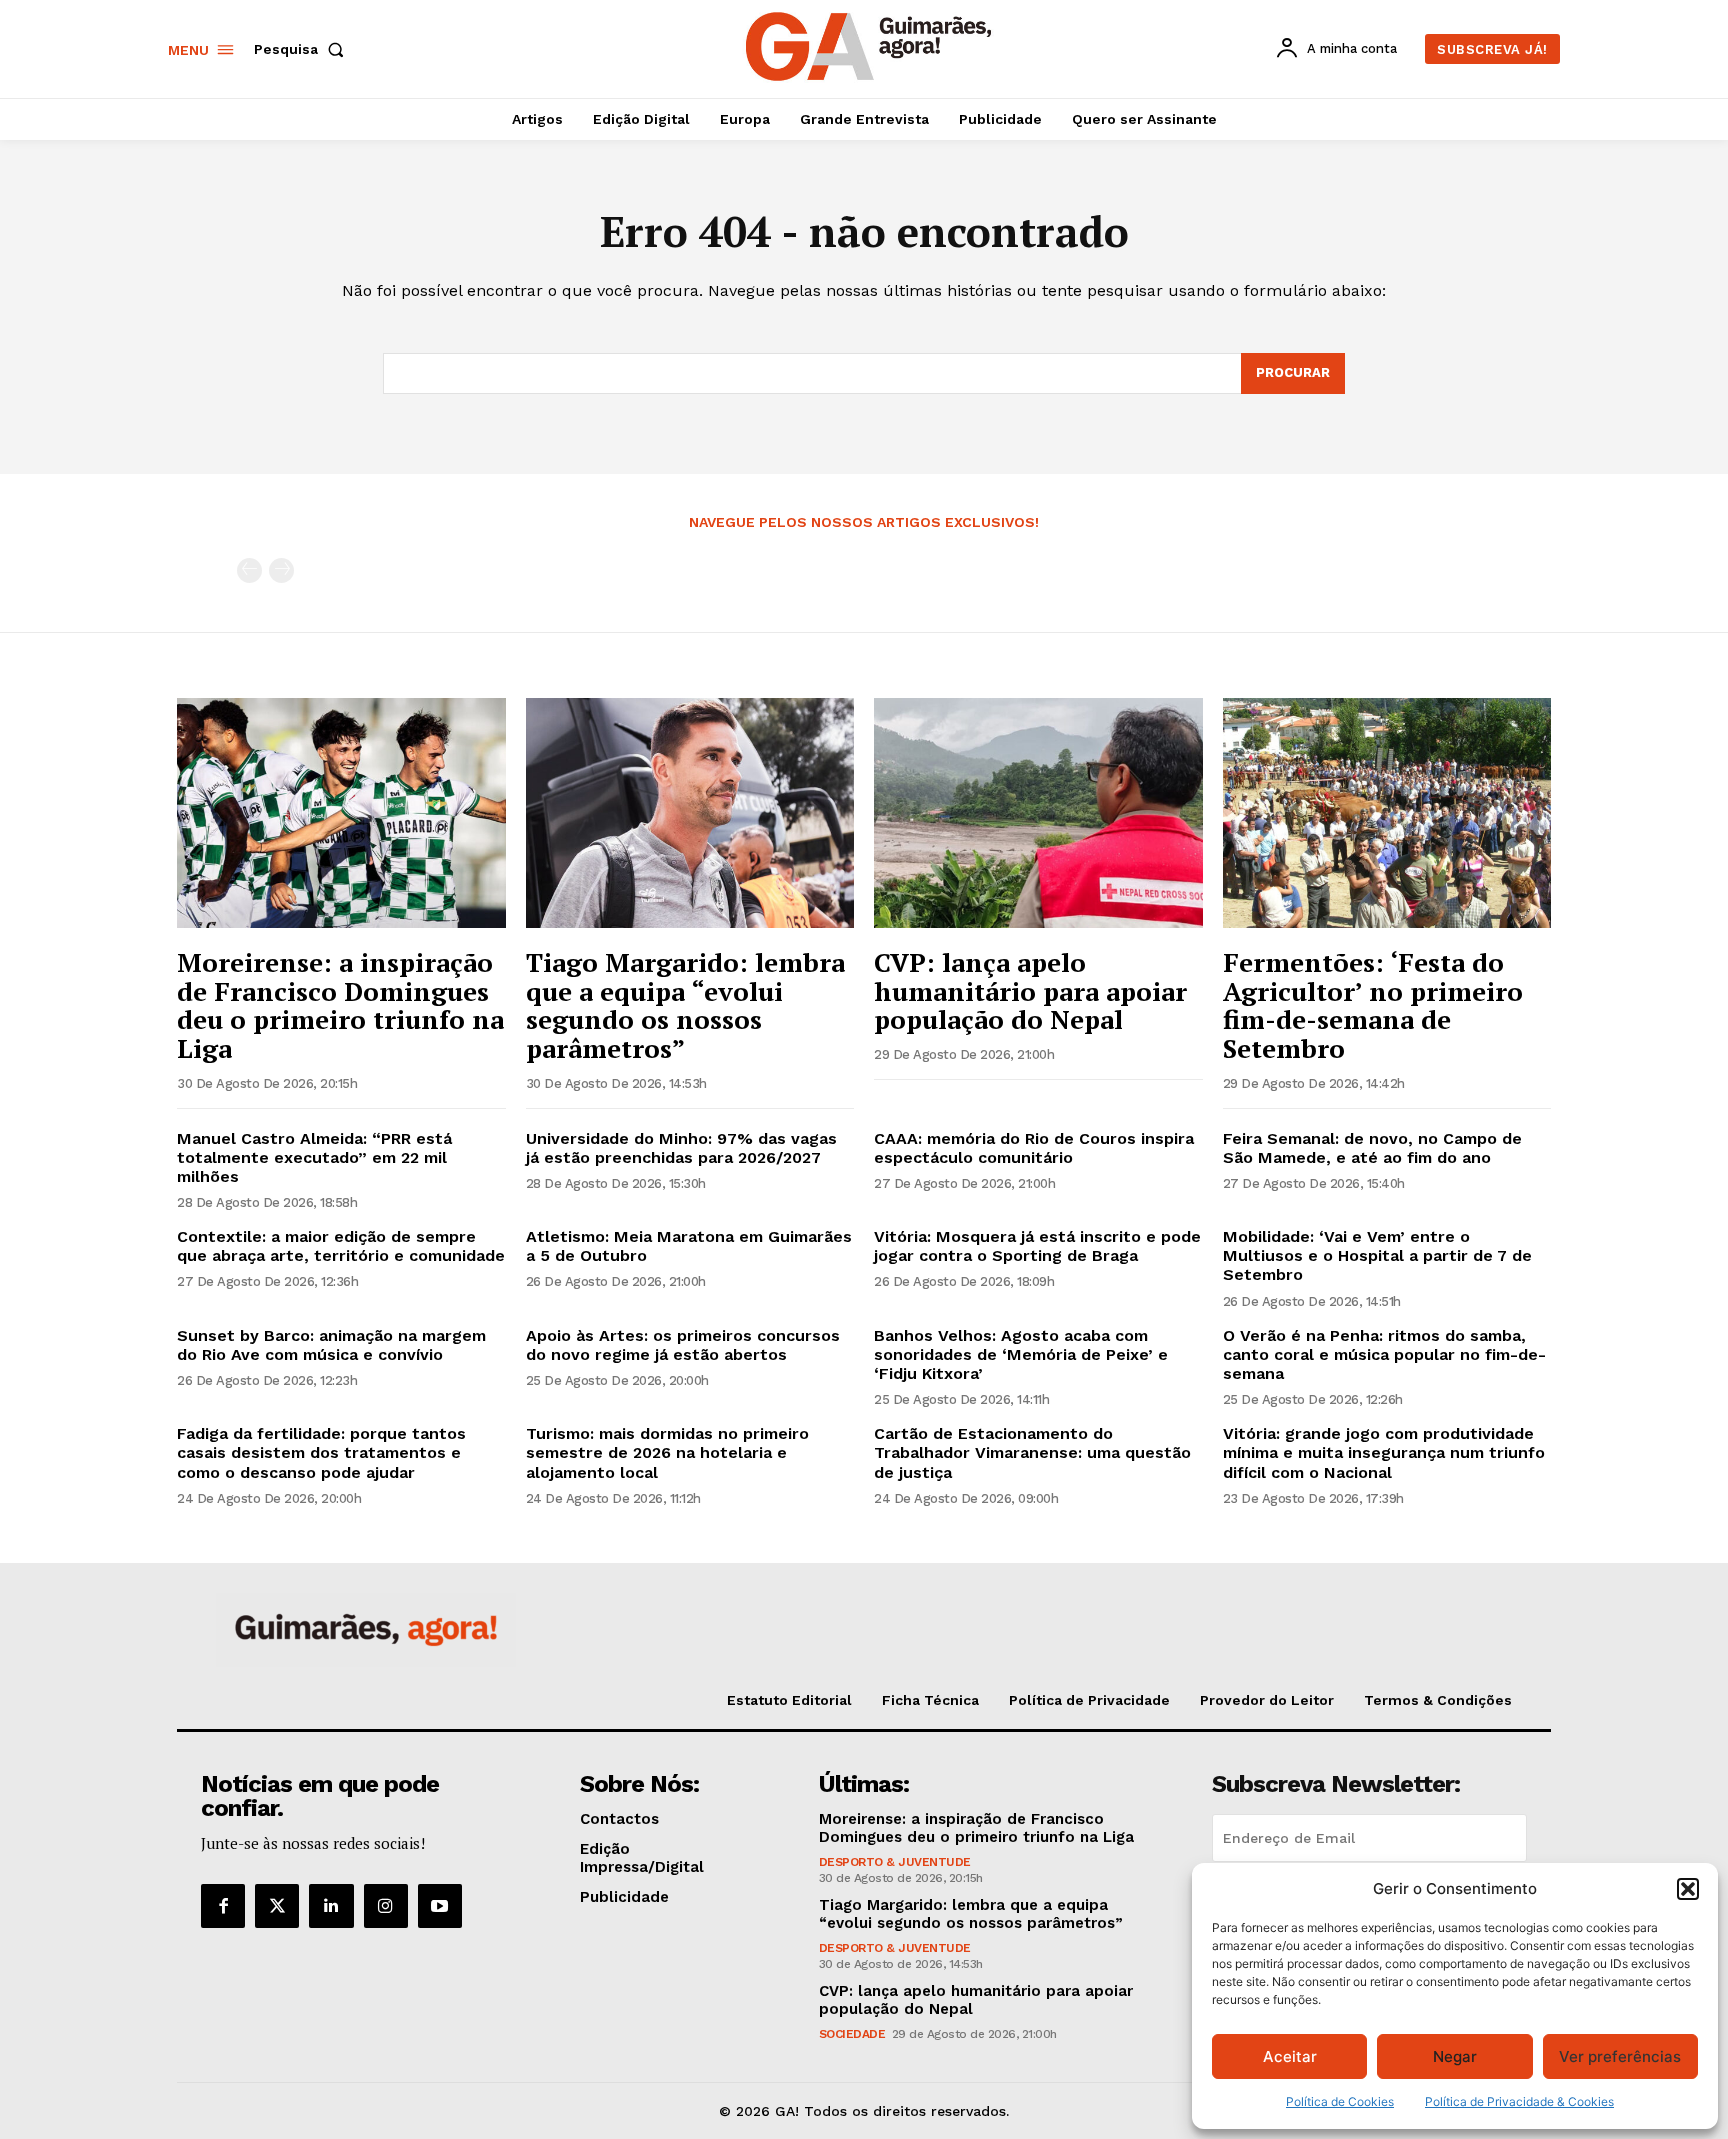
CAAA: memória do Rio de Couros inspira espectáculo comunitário (1034, 1148)
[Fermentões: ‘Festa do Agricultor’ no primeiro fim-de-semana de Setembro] (1387, 813)
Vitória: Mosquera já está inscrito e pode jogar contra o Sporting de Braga (1037, 1246)
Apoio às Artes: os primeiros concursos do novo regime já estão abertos (683, 1345)
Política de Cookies (1340, 2101)
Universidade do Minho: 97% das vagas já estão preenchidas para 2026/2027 (681, 1148)
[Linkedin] (331, 1906)
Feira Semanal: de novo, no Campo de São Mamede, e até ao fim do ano (1372, 1148)
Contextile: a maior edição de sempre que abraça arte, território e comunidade (341, 1246)
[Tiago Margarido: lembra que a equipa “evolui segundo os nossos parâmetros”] (690, 813)
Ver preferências (1620, 2056)
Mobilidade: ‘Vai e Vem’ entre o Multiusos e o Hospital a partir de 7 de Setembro (1377, 1255)
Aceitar (1290, 2056)
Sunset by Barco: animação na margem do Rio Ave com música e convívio (331, 1345)
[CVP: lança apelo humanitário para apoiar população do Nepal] (1038, 813)
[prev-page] (249, 570)
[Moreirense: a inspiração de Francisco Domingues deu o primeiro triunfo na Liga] (341, 813)
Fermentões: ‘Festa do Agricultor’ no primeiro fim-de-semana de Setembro (1373, 1005)
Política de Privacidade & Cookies (1519, 2101)
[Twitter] (277, 1906)
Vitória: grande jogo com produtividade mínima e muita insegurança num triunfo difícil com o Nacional (1384, 1452)
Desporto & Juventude (895, 1862)
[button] (1688, 1889)
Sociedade (852, 2034)
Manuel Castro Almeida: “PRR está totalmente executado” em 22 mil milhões (314, 1157)
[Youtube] (440, 1906)
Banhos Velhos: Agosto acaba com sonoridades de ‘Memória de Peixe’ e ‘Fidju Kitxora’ (1021, 1354)
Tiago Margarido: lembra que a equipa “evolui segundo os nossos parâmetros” (685, 1005)
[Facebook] (223, 1906)
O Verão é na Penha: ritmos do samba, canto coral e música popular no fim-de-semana (1384, 1354)
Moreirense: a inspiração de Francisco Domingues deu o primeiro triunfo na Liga (340, 1005)
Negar (1455, 2056)
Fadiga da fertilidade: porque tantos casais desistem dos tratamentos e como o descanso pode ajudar (321, 1452)
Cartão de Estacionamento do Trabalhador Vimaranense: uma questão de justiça (1032, 1452)
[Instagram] (386, 1906)
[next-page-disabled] (281, 570)
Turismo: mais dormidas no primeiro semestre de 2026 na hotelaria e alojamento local (667, 1452)
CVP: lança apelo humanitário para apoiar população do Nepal (1030, 990)
